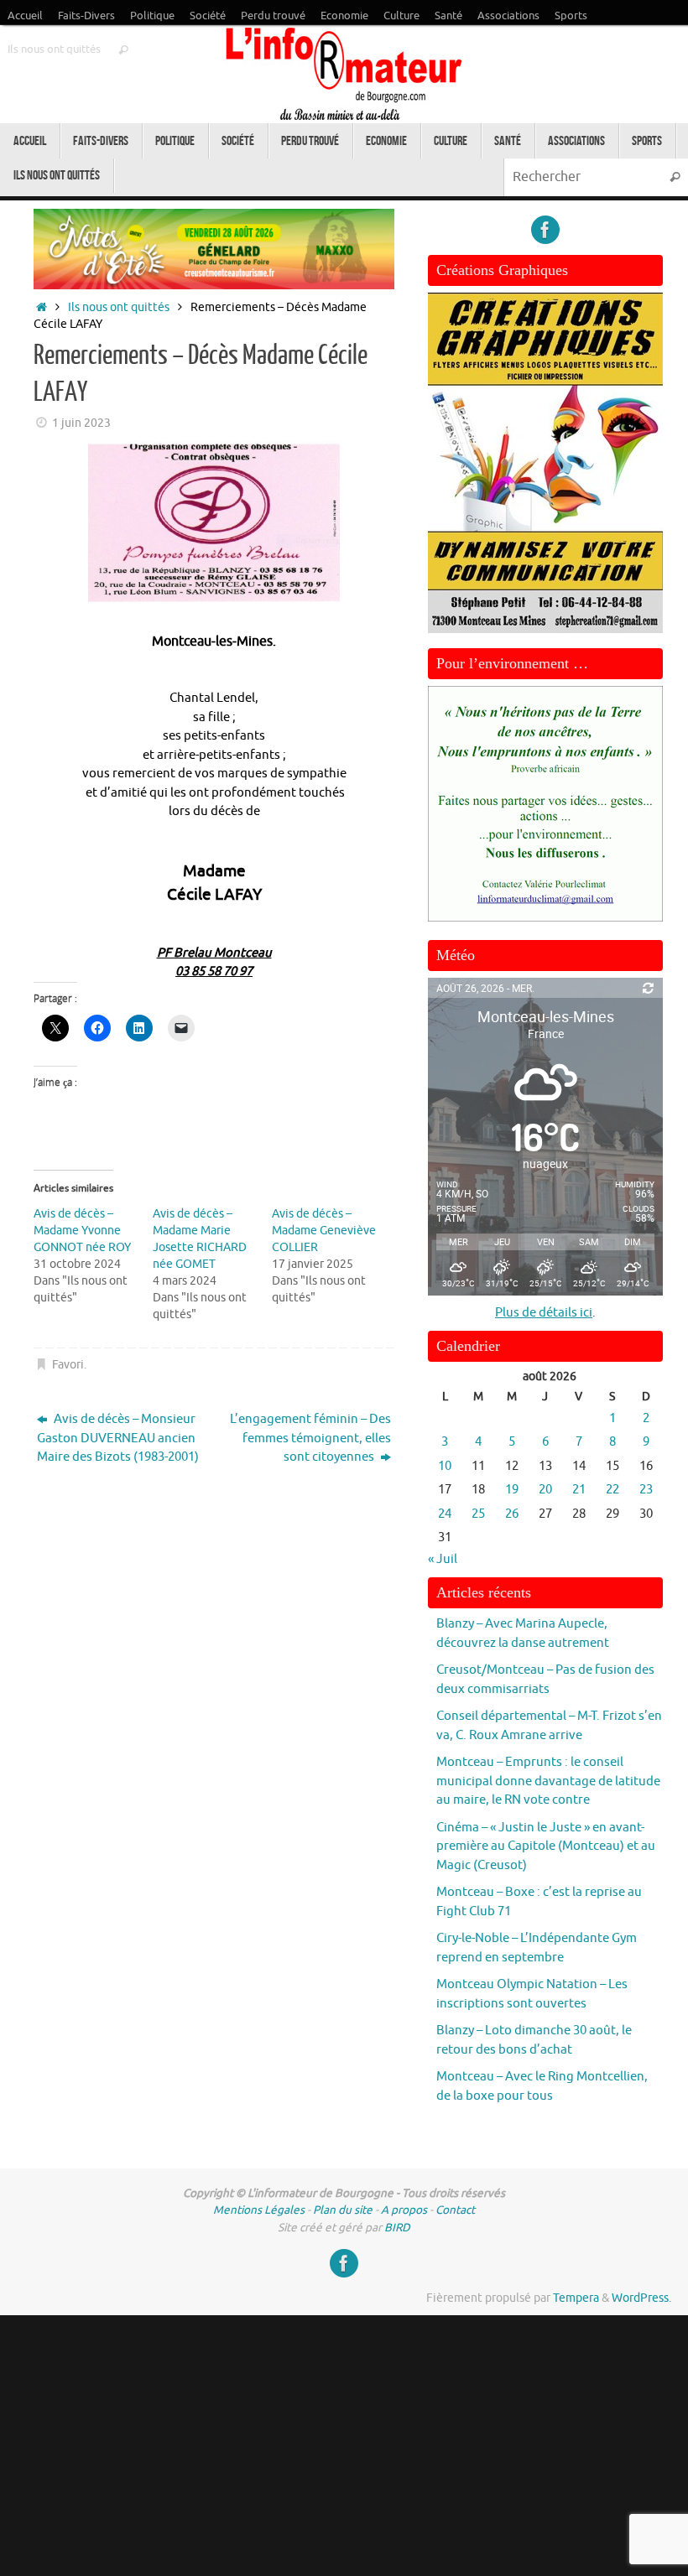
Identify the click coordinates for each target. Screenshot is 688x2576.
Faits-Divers (86, 16)
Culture (401, 16)
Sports (571, 16)
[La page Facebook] (545, 230)
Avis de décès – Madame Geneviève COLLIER (324, 1231)
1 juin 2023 (81, 423)
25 (478, 1514)
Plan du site (343, 2210)
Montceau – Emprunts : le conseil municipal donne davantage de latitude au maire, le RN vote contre (548, 1781)
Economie (344, 16)
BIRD (397, 2228)
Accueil (25, 16)
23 (646, 1490)
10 (445, 1466)
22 (612, 1490)
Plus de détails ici (544, 1313)
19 (512, 1490)
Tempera (576, 2298)
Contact (455, 2210)
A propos (404, 2210)
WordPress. (641, 2298)
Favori (68, 1365)
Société (208, 16)
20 (545, 1490)
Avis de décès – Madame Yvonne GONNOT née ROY (82, 1231)
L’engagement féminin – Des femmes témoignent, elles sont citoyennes (310, 1438)
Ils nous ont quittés (54, 49)
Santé (448, 16)
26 (512, 1514)
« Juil (443, 1559)
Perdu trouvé (273, 16)
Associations (508, 16)
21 (579, 1490)
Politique (152, 16)
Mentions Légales (259, 2210)
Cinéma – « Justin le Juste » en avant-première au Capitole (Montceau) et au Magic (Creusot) (546, 1846)
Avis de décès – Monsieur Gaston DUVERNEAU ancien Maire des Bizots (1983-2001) (118, 1438)
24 (445, 1514)
